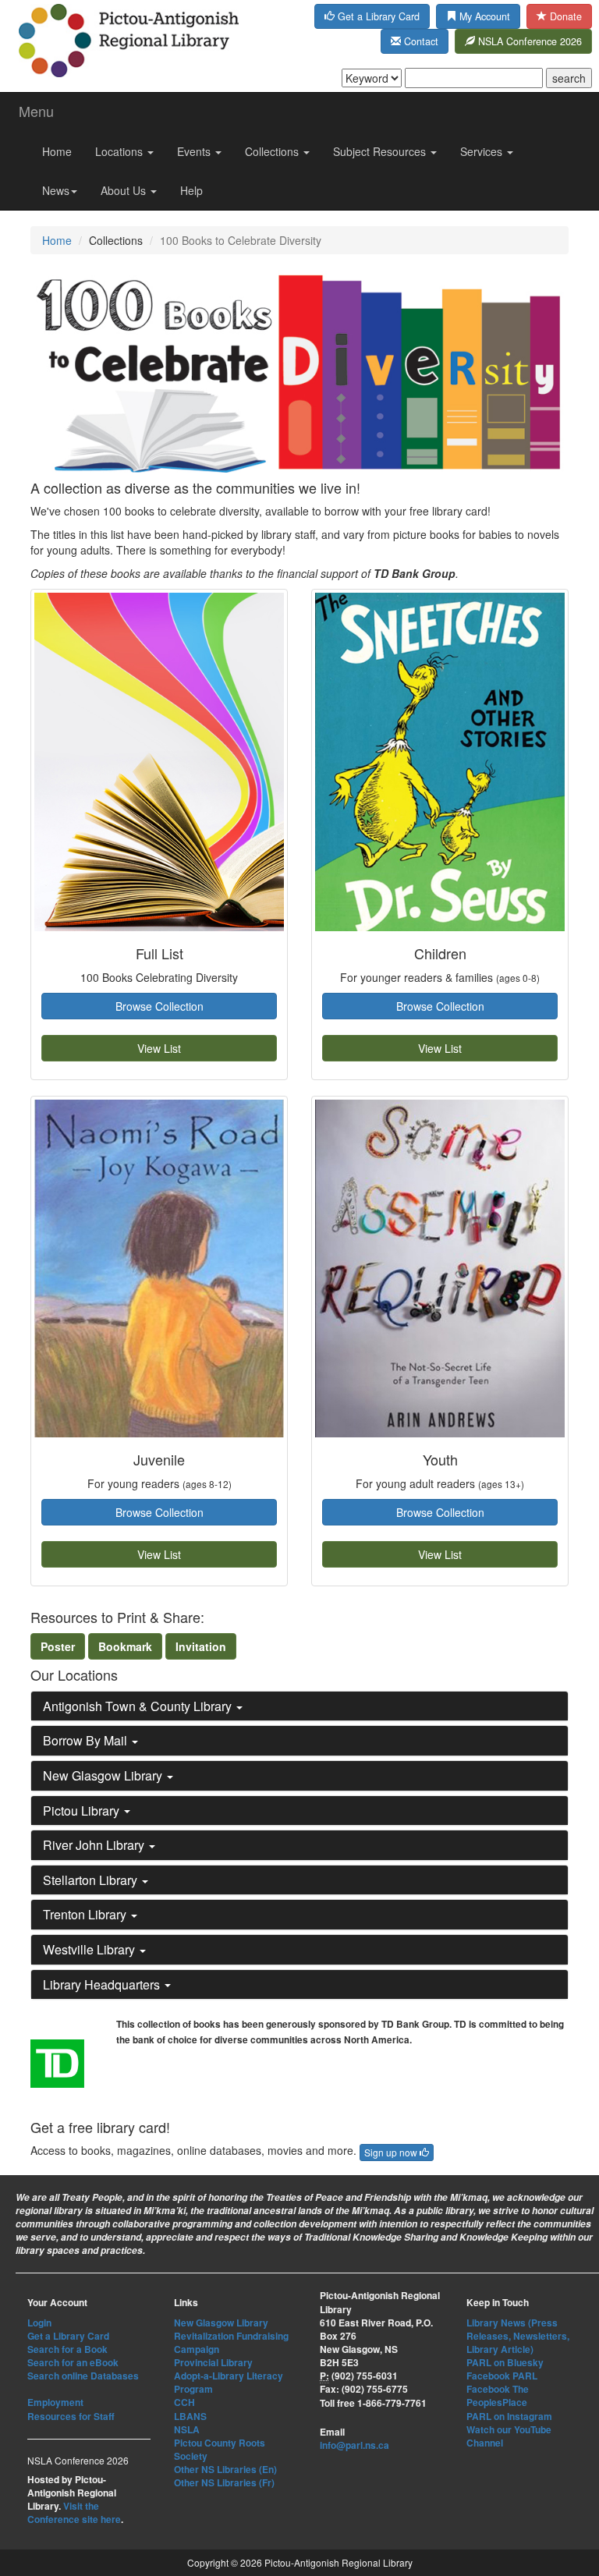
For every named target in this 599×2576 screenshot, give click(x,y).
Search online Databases (83, 2376)
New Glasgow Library (104, 1775)
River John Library (95, 1845)
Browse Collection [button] (159, 1006)
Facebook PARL (502, 2376)
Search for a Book (67, 2349)
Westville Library (90, 1949)
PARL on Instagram (509, 2416)
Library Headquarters (103, 1984)
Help (191, 190)
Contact (420, 41)
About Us (125, 190)
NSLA (187, 2429)
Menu (36, 111)
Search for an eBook (73, 2362)
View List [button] (159, 1048)
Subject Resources (381, 151)
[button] (58, 1646)
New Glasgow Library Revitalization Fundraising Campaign (231, 2336)
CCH (184, 2402)
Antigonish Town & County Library (139, 1706)
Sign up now (392, 2152)
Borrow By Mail (87, 1740)
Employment (55, 2402)
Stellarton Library (92, 1880)
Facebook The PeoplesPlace (498, 2395)
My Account (483, 16)
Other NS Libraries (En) (225, 2469)
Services (483, 151)
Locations (121, 151)
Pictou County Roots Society (220, 2449)
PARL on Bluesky (505, 2362)
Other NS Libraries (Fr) (224, 2482)
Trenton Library (86, 1914)
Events (195, 151)
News (56, 190)
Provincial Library (213, 2362)
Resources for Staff (71, 2416)
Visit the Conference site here (74, 2512)
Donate (564, 16)
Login (39, 2323)
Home (57, 151)
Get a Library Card (377, 16)
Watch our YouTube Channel (509, 2436)
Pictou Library (83, 1811)
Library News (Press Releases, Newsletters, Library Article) (518, 2336)
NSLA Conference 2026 (528, 41)
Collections (273, 151)
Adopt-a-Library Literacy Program (229, 2382)
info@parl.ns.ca (354, 2445)
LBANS (190, 2416)
